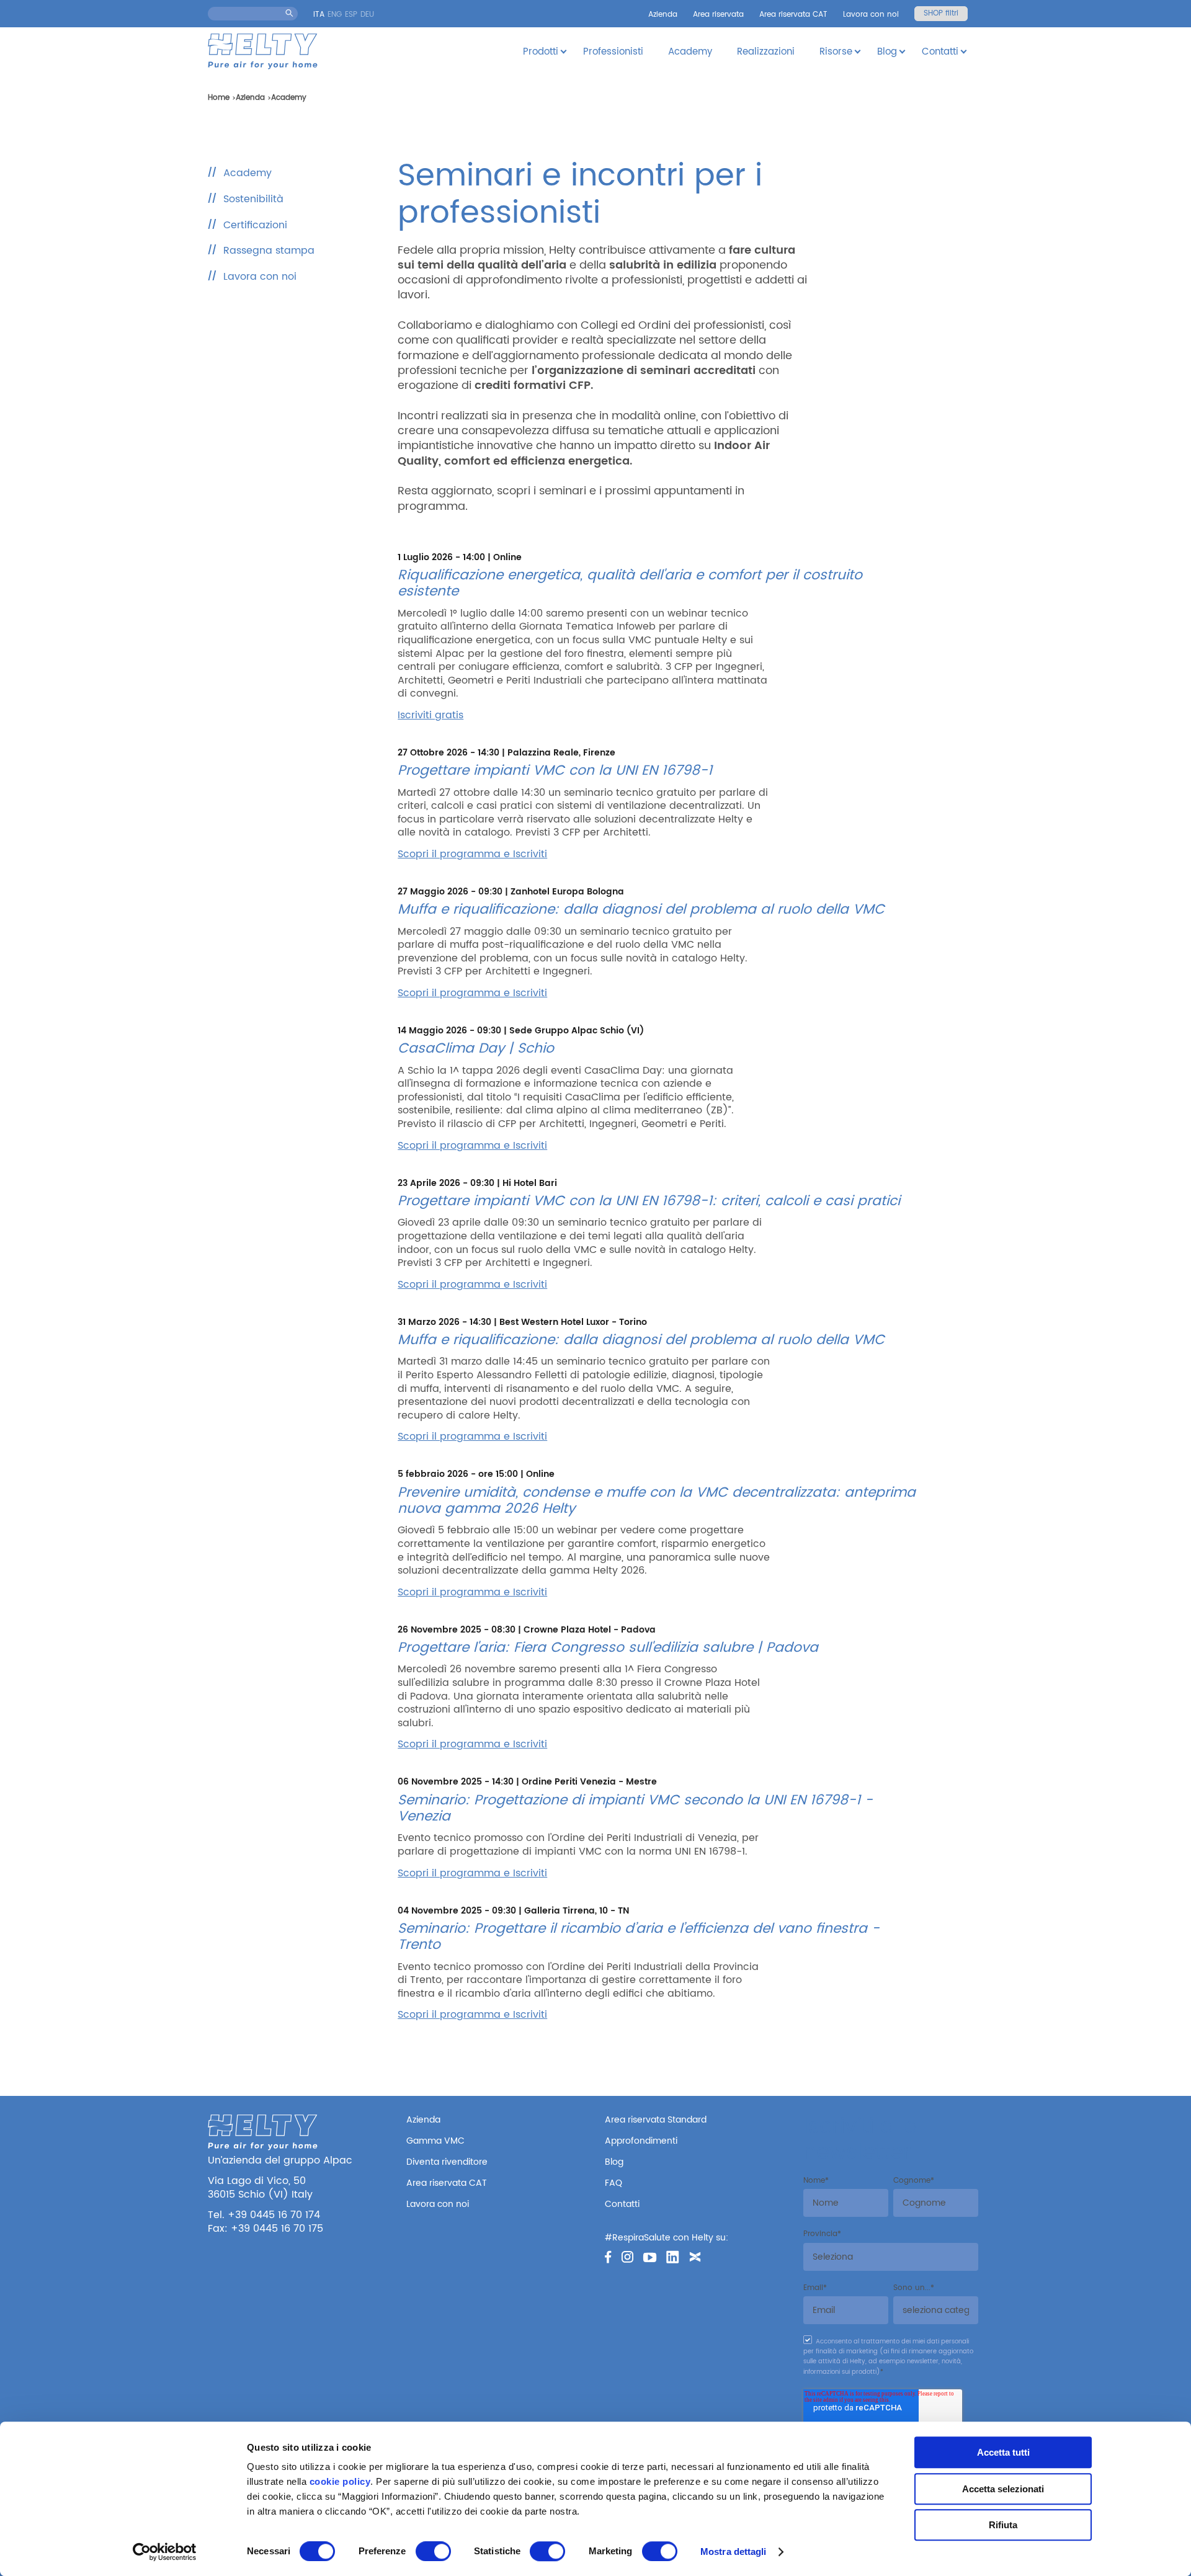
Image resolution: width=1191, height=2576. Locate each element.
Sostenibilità (253, 199)
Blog (887, 52)
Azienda (663, 15)
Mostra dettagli (734, 2551)
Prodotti (541, 52)
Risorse (836, 52)
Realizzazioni (766, 52)
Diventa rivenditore (447, 2162)
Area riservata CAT (793, 15)
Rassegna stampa (269, 251)
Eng (335, 15)
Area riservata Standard (656, 2120)
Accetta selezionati (1003, 2489)
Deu (367, 15)
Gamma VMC (435, 2141)
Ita (319, 15)
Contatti (940, 52)
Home (219, 98)
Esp (351, 15)
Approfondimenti (641, 2141)
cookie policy (340, 2481)
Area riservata (718, 15)
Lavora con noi (871, 15)
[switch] (433, 2551)
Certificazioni (255, 225)
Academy (690, 52)
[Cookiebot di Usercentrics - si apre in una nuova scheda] (165, 2552)
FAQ (613, 2183)
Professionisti (613, 52)
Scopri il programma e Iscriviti (472, 854)
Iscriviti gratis (430, 715)
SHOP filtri (941, 13)
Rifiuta (1003, 2525)
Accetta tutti (1003, 2452)
